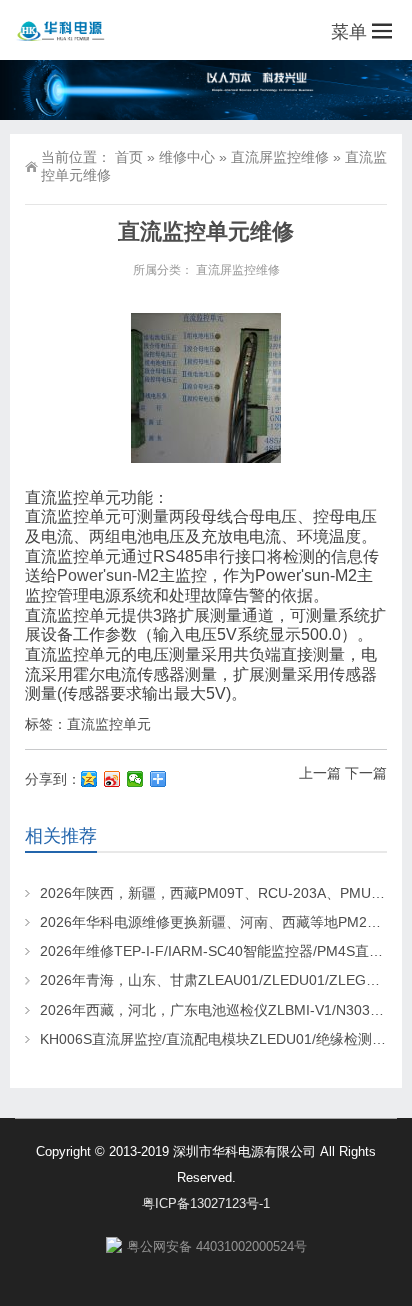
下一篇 (366, 773)
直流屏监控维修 (280, 157)
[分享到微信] (135, 779)
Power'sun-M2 (108, 575)
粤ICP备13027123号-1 (206, 1203)
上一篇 (320, 773)
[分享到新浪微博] (112, 779)
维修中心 (187, 157)
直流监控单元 (109, 724)
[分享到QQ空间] (89, 779)
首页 (129, 157)
